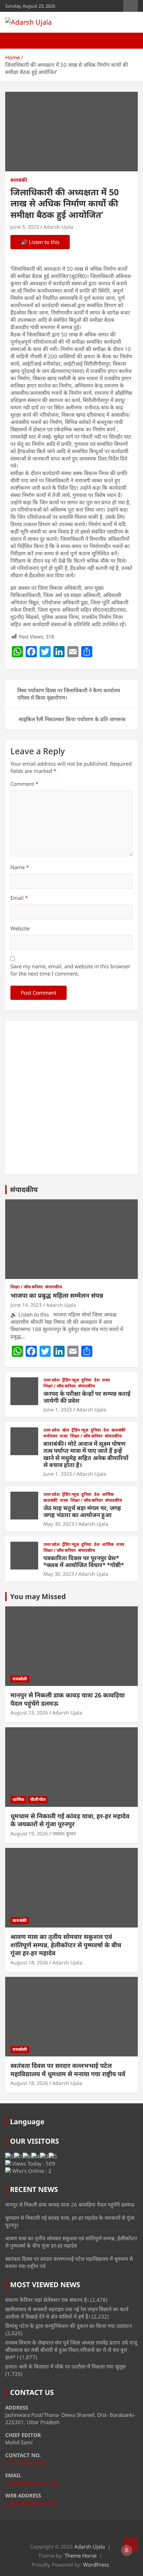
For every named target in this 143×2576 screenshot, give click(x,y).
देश (97, 1380)
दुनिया (86, 1380)
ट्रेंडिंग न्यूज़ (70, 1380)
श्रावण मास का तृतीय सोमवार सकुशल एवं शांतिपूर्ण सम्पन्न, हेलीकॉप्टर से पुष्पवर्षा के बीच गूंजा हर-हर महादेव (66, 1945)
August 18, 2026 (29, 1962)
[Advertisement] (71, 1098)
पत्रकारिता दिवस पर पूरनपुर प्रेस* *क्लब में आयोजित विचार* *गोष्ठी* (84, 1561)
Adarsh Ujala (58, 227)
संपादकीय (24, 1189)
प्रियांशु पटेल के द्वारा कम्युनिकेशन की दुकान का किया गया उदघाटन (69, 2326)
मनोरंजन (50, 1436)
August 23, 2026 (29, 1713)
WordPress (96, 2565)
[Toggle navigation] (14, 41)
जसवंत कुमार (64, 1833)
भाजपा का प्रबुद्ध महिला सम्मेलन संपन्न (57, 1295)
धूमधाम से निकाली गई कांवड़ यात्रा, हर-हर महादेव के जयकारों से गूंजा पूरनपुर (70, 1820)
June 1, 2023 (58, 1409)
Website (20, 928)
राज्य (106, 1380)
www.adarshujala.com (32, 2503)
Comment (24, 784)
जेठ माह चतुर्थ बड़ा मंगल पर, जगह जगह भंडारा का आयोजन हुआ (82, 1511)
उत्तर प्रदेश (52, 1380)
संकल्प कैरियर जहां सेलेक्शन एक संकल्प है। (47, 2300)
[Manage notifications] (127, 2550)
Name (20, 867)
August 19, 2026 (29, 1833)
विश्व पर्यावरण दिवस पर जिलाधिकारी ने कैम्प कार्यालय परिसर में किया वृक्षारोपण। (69, 694)
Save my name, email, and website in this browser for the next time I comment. (70, 970)
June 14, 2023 (26, 1305)
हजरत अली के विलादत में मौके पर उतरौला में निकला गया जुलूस (65, 2366)
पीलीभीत (38, 1799)
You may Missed (38, 1596)
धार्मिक (108, 1494)
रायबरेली (20, 1679)
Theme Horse (81, 2555)
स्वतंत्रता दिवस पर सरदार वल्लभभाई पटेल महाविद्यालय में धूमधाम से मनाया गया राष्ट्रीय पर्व (68, 2069)
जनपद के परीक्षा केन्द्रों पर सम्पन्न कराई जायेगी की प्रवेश (87, 1397)
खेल (66, 1430)
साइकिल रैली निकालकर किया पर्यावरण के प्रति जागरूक (72, 719)
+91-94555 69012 (27, 2462)
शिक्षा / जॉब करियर (27, 1287)
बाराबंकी (19, 180)
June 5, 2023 (25, 227)
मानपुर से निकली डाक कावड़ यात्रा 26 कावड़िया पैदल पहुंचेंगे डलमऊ (68, 1699)
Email (19, 898)
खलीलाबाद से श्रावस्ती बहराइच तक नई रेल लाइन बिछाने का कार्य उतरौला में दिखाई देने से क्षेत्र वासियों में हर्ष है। (67, 2313)
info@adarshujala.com (32, 2483)
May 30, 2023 (59, 1524)
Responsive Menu (131, 6)
